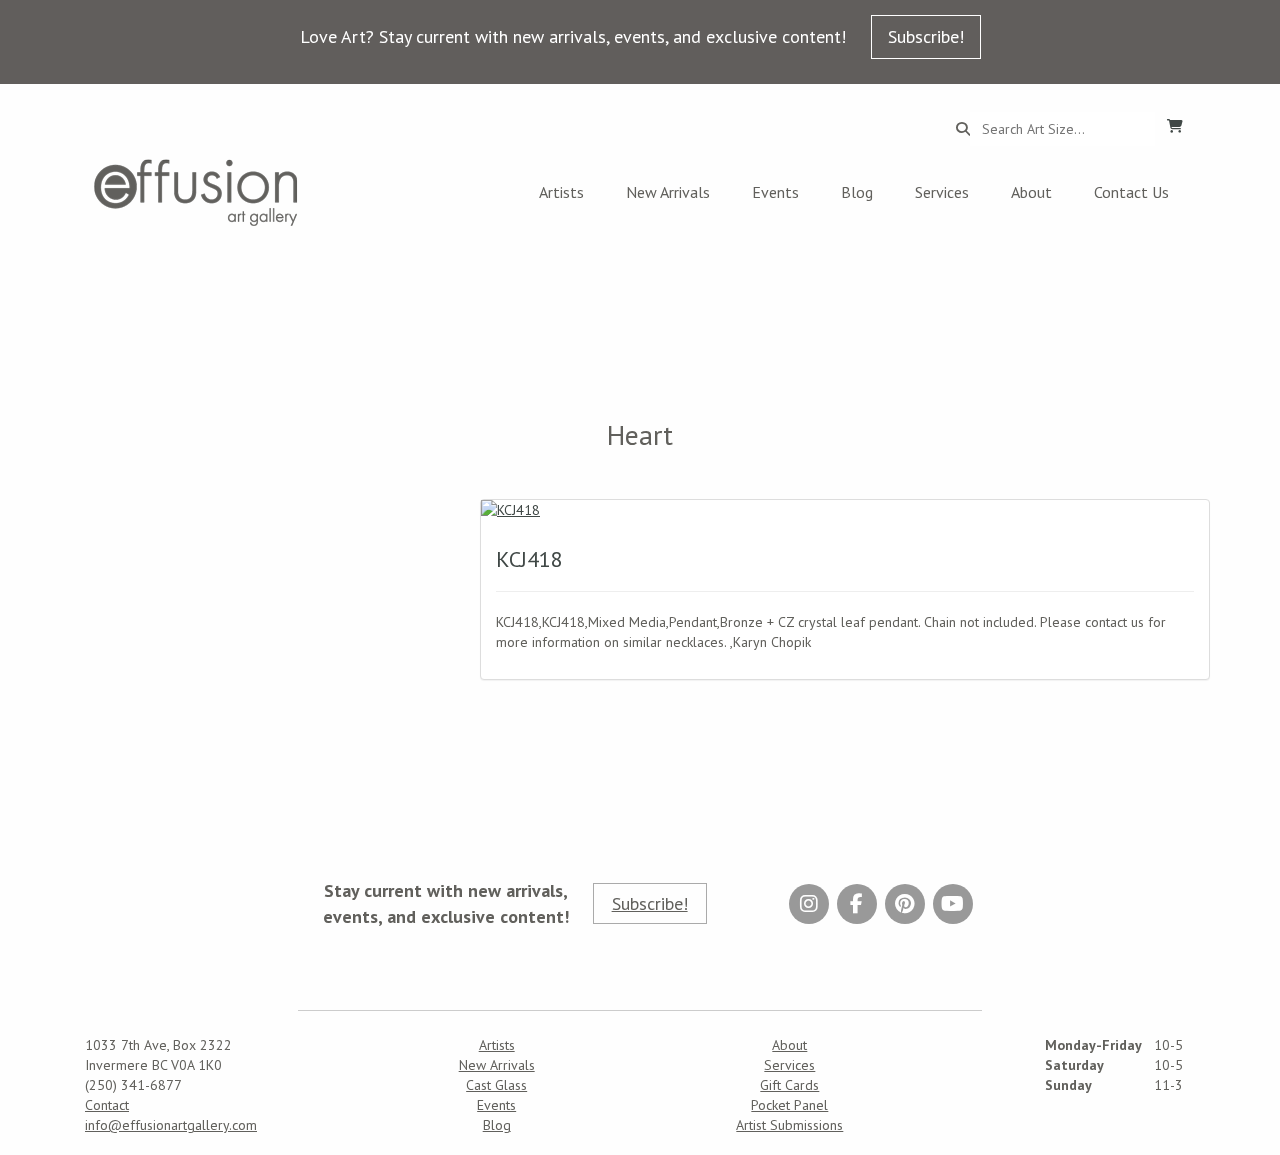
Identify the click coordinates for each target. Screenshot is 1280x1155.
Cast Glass (496, 1085)
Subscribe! (926, 36)
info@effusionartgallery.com (171, 1125)
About (1031, 192)
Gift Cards (789, 1085)
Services (942, 192)
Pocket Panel (789, 1105)
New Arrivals (668, 192)
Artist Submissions (789, 1125)
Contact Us (1131, 192)
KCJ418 (529, 559)
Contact (107, 1105)
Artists (561, 192)
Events (775, 192)
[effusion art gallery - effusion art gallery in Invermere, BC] (196, 192)
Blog (857, 192)
